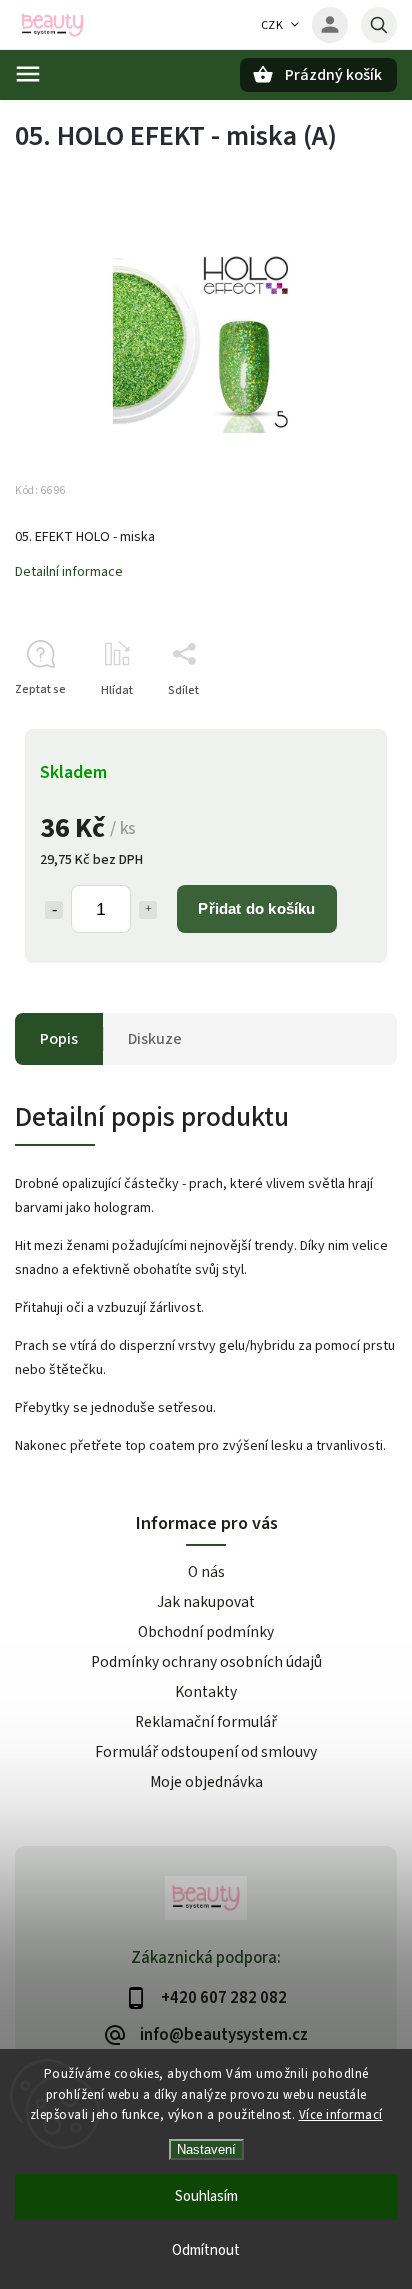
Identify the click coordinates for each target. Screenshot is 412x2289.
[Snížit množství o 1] (54, 910)
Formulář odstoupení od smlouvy (206, 1752)
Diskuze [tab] (155, 1039)
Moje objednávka (206, 1782)
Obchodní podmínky (206, 1632)
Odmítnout (206, 2250)
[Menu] (28, 74)
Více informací (341, 2115)
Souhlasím (206, 2196)
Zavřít (335, 725)
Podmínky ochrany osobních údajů (206, 1662)
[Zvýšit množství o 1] (148, 910)
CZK (272, 25)
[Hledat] (379, 25)
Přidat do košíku (256, 908)
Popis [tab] (59, 1039)
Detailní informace (69, 572)
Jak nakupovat (206, 1602)
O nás (206, 1572)
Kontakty (206, 1692)
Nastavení (206, 2149)
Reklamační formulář (206, 1722)
